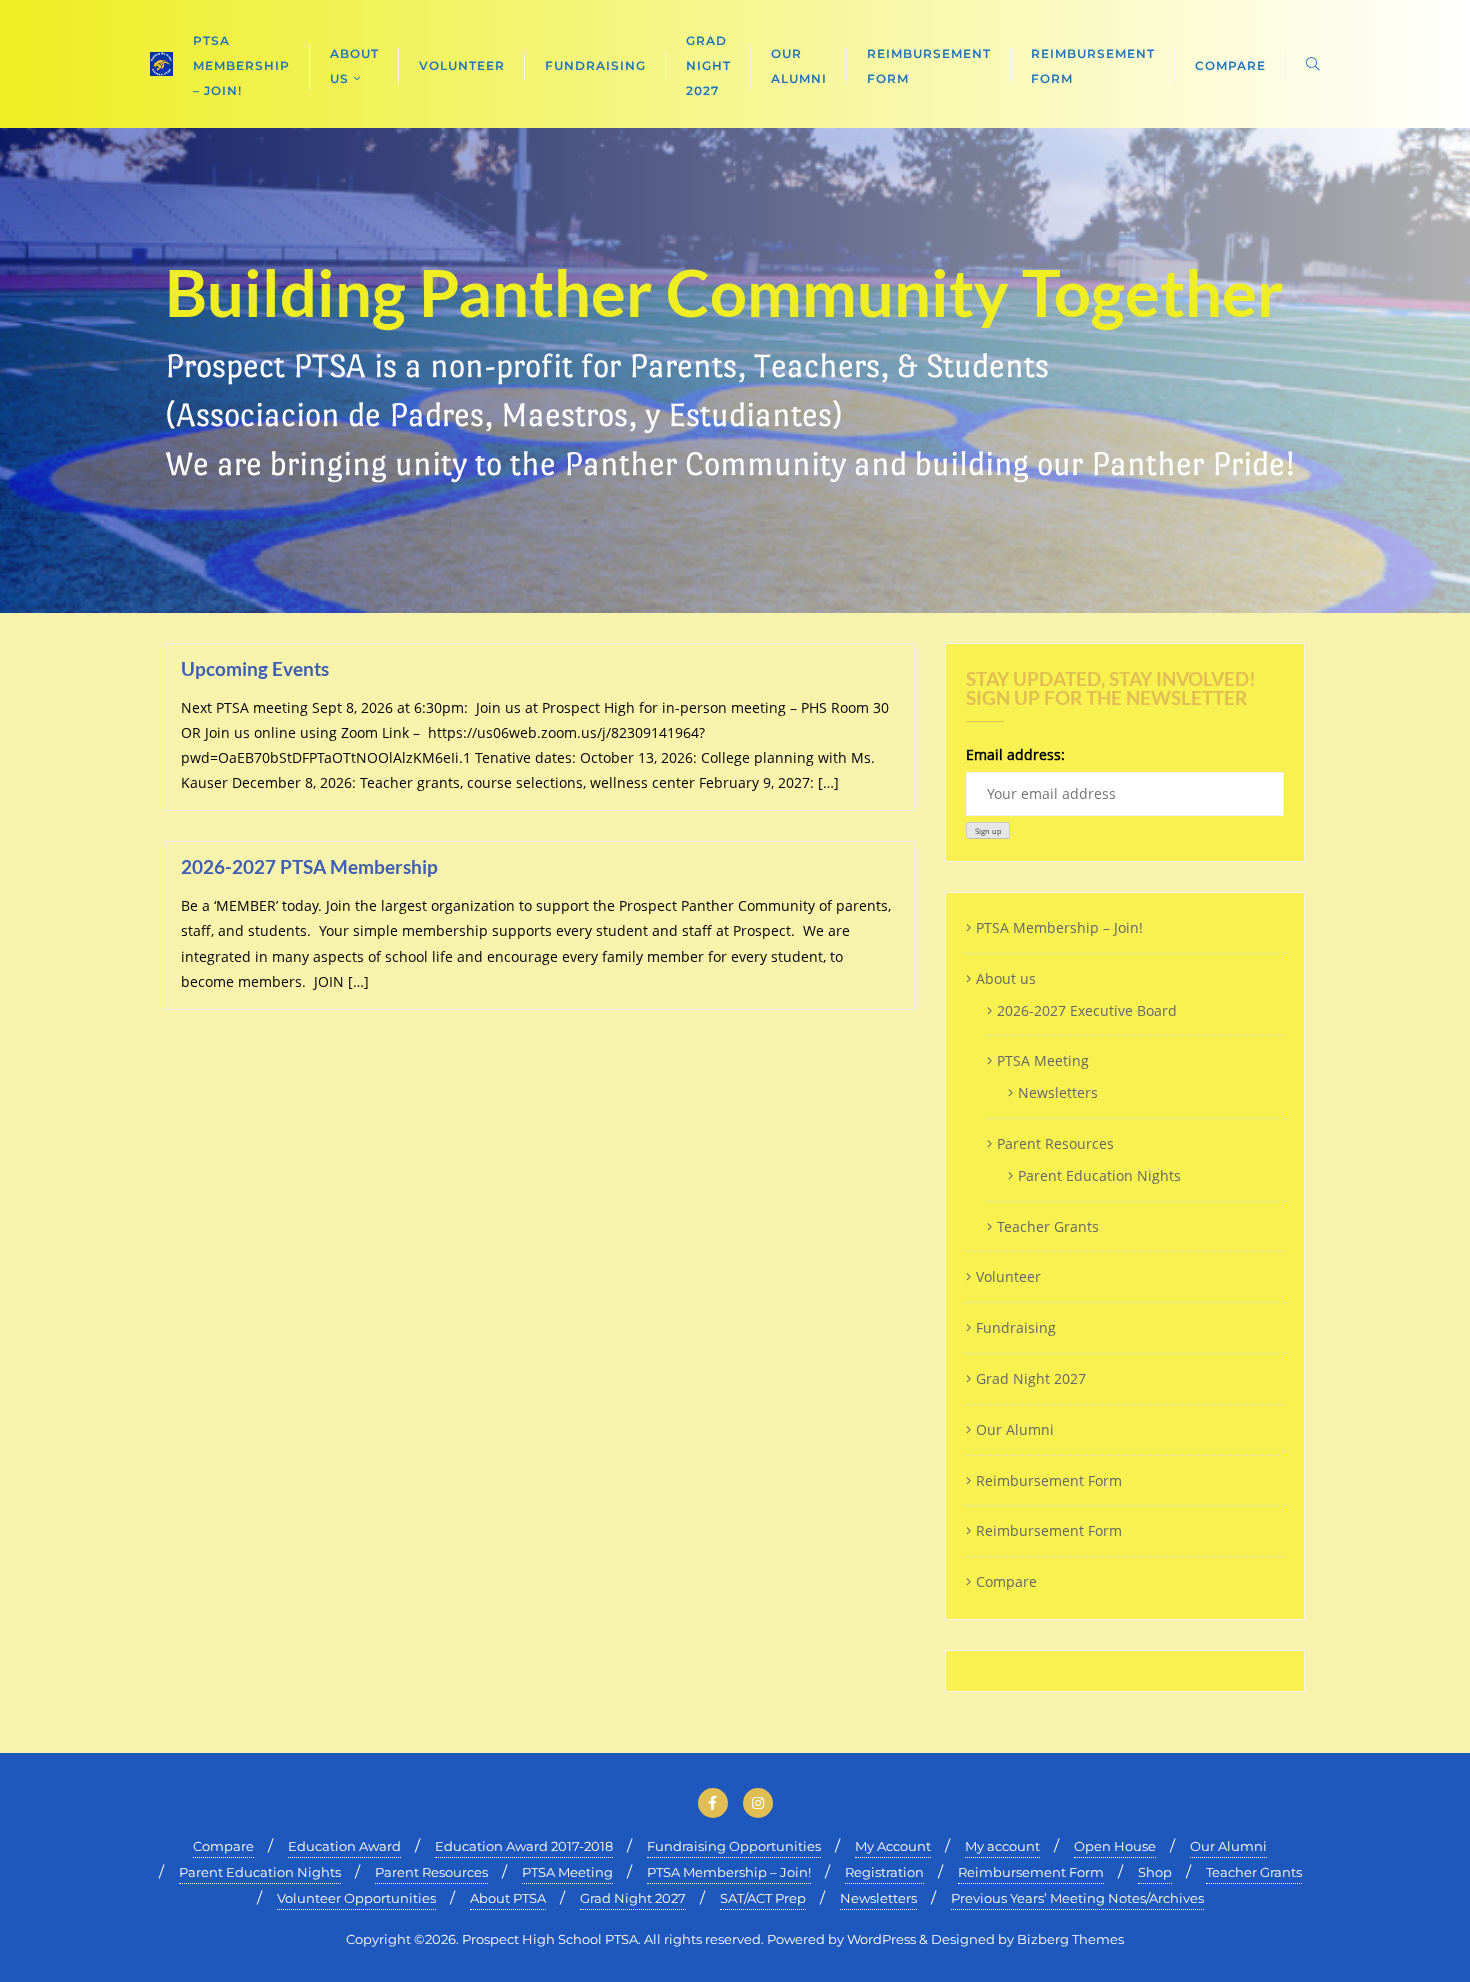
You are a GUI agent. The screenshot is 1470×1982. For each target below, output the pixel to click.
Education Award (344, 1846)
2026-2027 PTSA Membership (309, 866)
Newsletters (1058, 1092)
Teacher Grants (1048, 1226)
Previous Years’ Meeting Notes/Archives (1077, 1898)
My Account (893, 1846)
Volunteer (1008, 1276)
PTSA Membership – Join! (1059, 927)
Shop (1155, 1872)
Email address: (1015, 754)
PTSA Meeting (1043, 1060)
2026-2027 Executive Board (1087, 1010)
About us (1006, 978)
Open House (1115, 1846)
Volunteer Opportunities (356, 1898)
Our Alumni (1015, 1429)
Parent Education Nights (1099, 1175)
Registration (884, 1872)
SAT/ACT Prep (763, 1898)
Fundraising (1016, 1327)
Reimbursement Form (1049, 1480)
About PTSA (508, 1898)
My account (1002, 1846)
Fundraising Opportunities (734, 1846)
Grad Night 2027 (1031, 1378)
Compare (1006, 1581)
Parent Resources (1055, 1143)
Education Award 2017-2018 (524, 1846)
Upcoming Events (255, 668)
